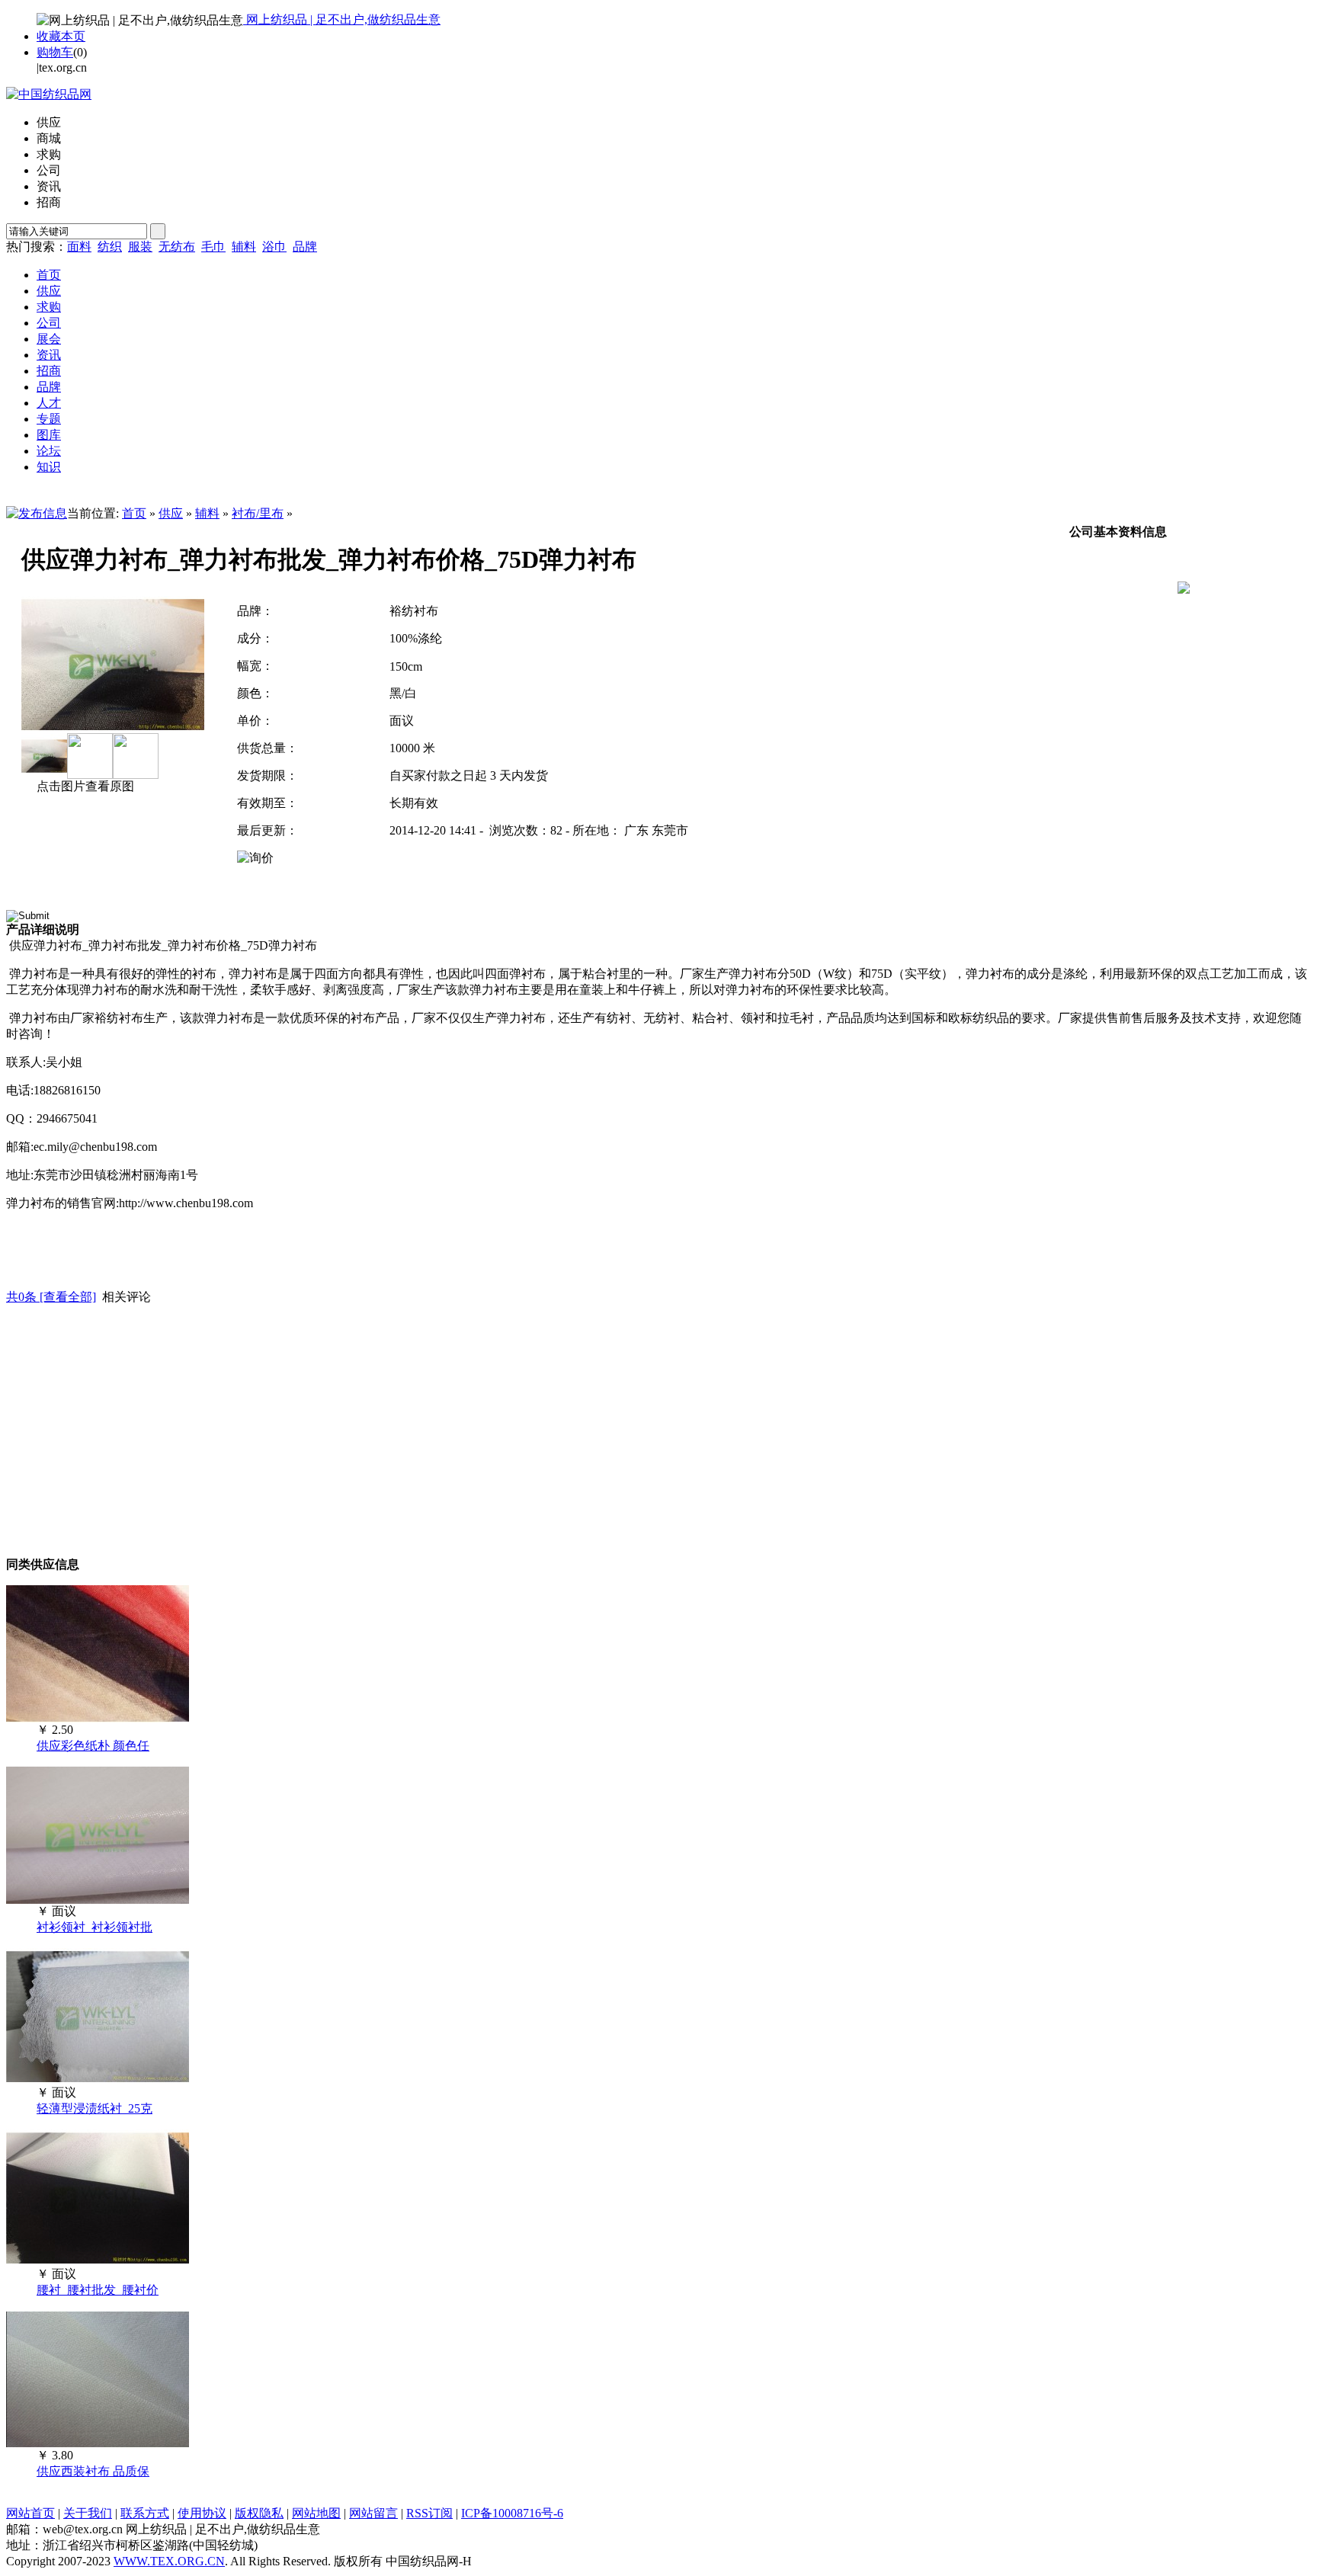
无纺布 (177, 247)
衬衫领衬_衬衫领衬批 (95, 1927)
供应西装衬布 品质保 (93, 2471)
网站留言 (373, 2513)
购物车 (55, 52)
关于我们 (88, 2513)
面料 (79, 247)
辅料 (244, 247)
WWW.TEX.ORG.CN (169, 2561)
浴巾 (274, 247)
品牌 (305, 247)
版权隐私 (259, 2513)
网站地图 (316, 2513)
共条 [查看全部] (51, 1297)
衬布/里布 (258, 513)
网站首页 (30, 2513)
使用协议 (202, 2513)
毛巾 (213, 247)
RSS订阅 (429, 2513)
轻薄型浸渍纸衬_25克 (95, 2108)
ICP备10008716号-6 (512, 2513)
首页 (134, 513)
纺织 (110, 247)
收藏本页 (61, 36)
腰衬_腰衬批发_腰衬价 (98, 2290)
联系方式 (145, 2513)
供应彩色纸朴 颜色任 (93, 1746)
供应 (171, 513)
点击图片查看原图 (84, 786)
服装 (140, 247)
